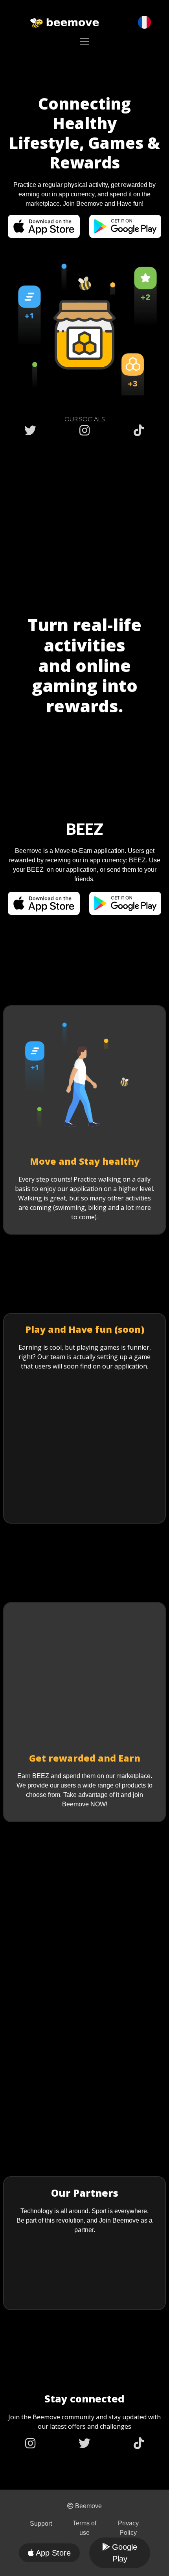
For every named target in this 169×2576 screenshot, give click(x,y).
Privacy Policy (128, 2528)
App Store (53, 2553)
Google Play (125, 2553)
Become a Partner (85, 2288)
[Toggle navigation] (84, 42)
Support (41, 2524)
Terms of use (84, 2528)
